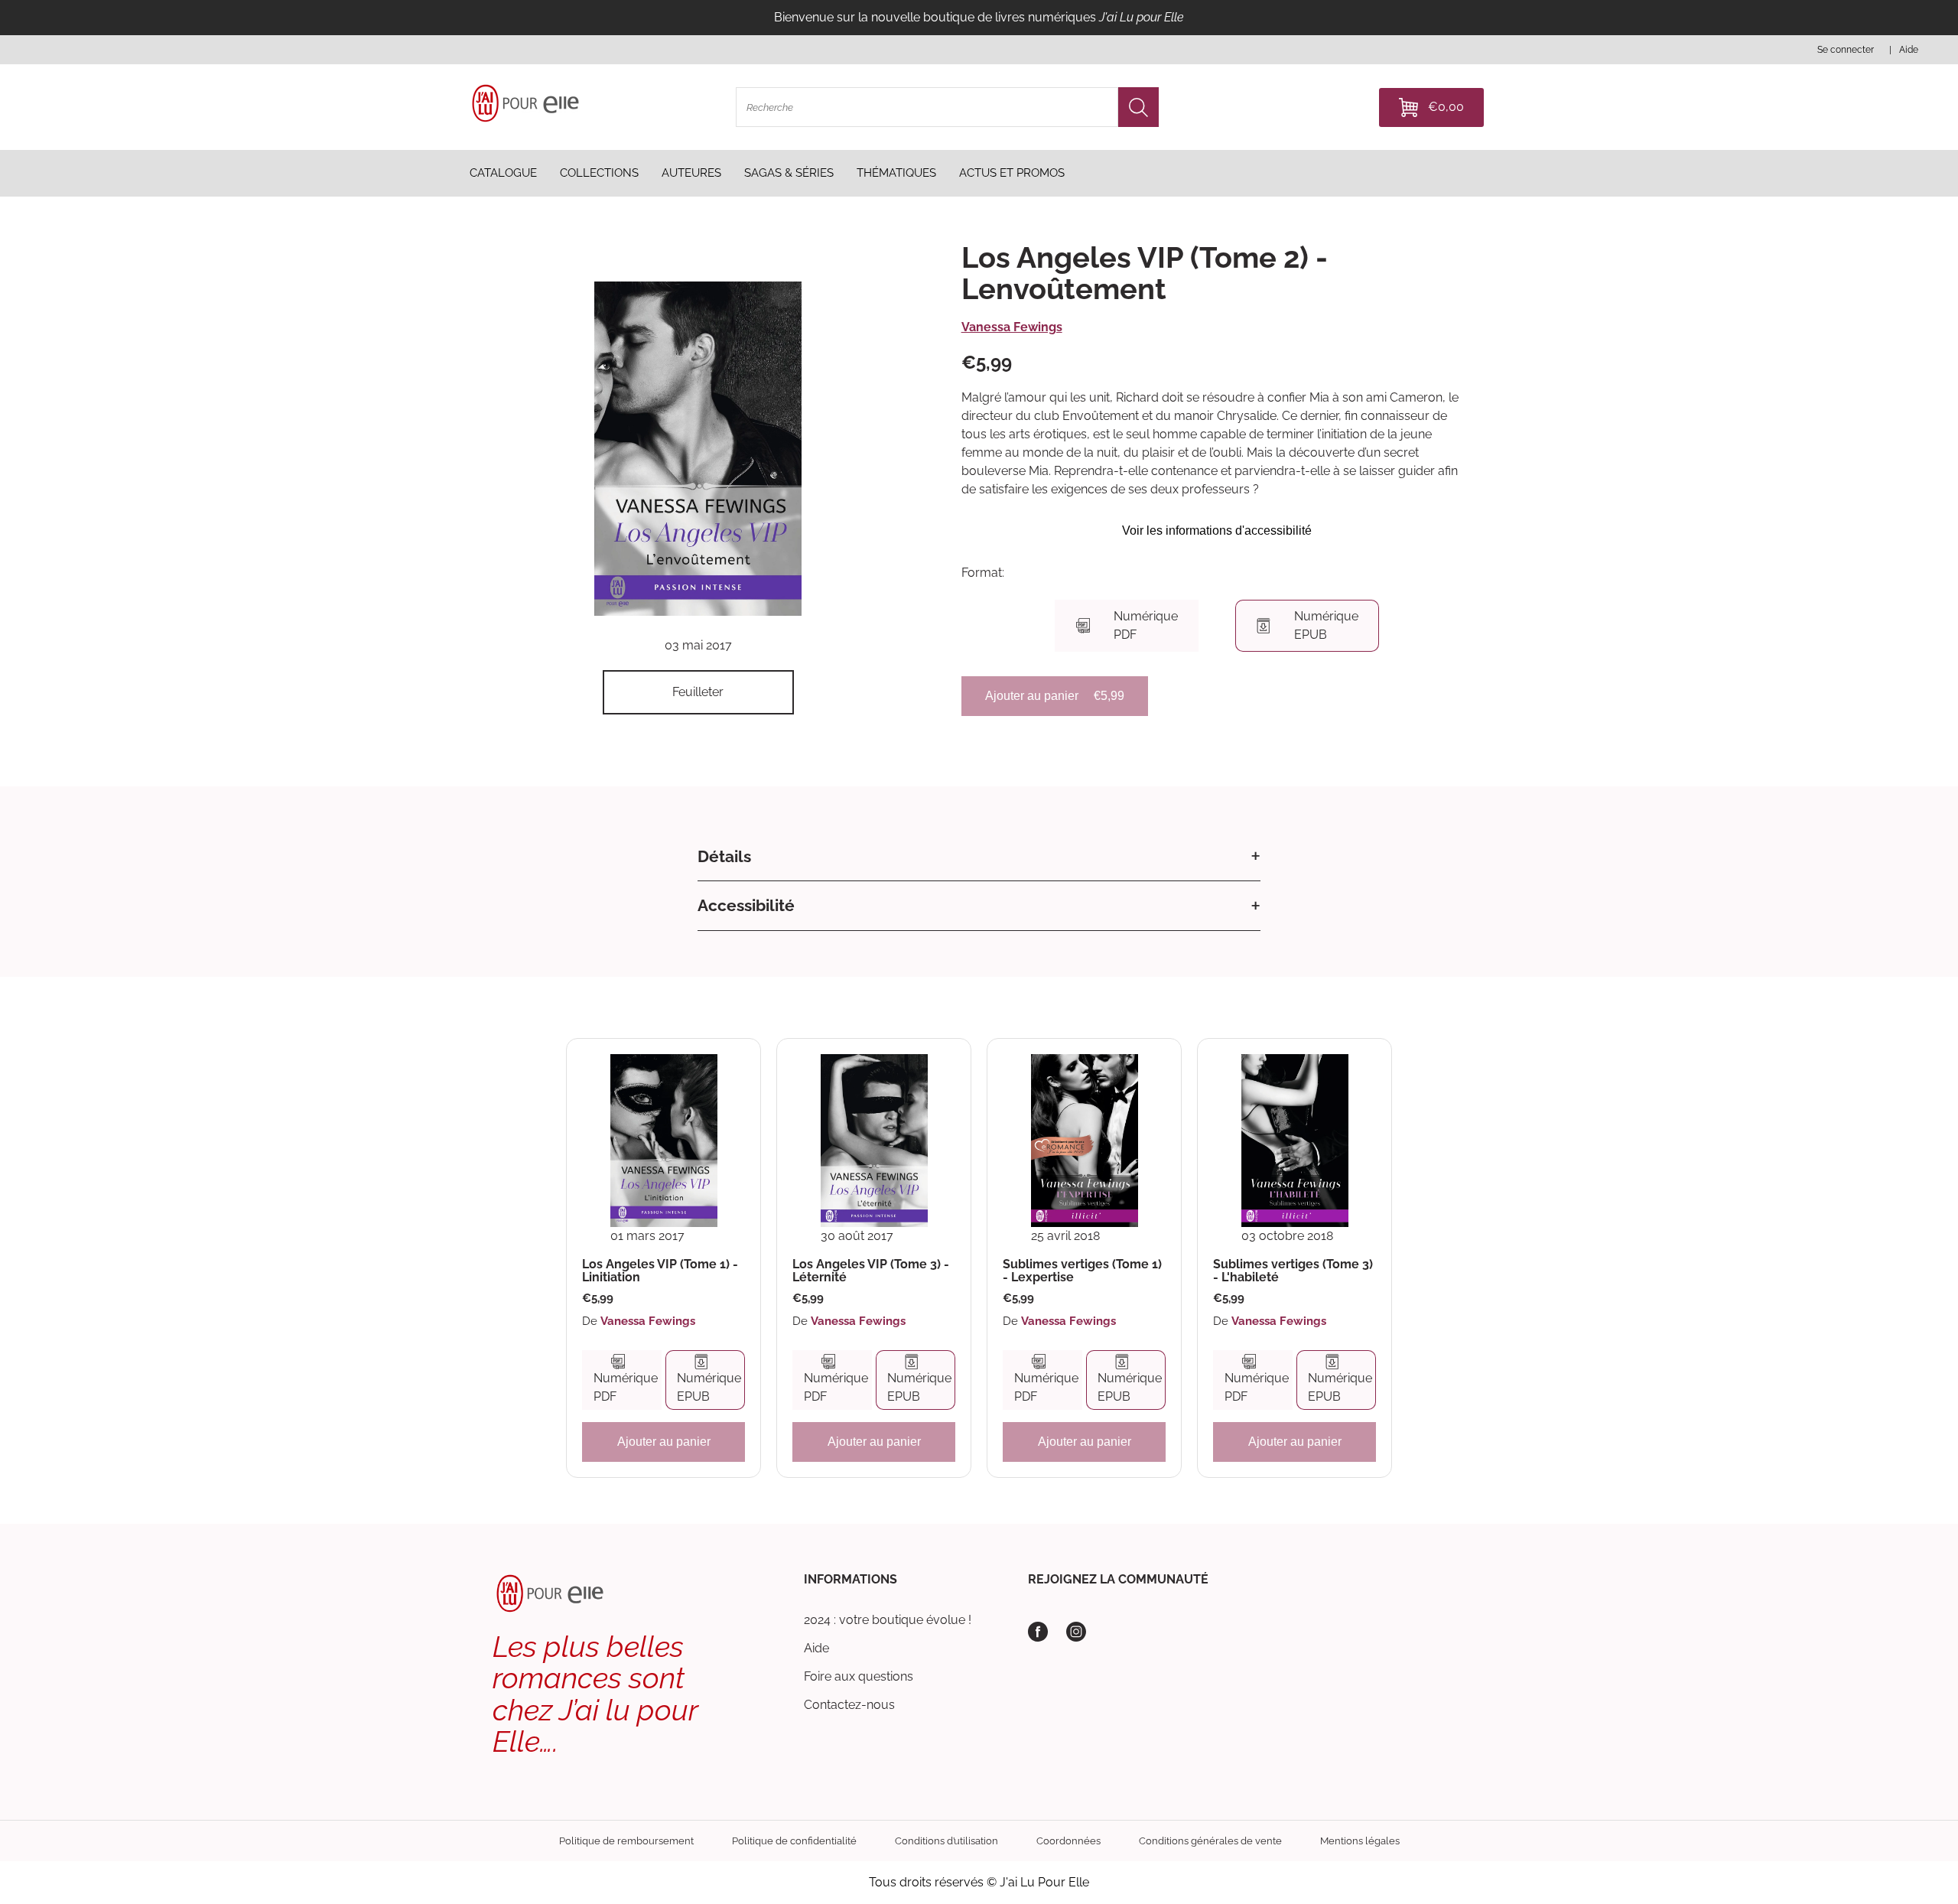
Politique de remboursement (626, 1841)
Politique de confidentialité (794, 1841)
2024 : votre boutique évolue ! (888, 1620)
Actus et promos (1012, 173)
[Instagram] (1076, 1632)
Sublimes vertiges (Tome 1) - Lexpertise (1082, 1271)
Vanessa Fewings (1012, 327)
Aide (816, 1648)
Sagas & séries (789, 173)
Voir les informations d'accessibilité (1217, 531)
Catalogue (503, 173)
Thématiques (896, 173)
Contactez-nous (849, 1705)
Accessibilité (746, 905)
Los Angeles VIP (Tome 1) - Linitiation (660, 1271)
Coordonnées (1068, 1841)
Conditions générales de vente (1210, 1841)
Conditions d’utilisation (946, 1841)
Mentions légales (1360, 1841)
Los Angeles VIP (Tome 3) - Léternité (871, 1271)
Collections (599, 173)
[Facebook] (1038, 1632)
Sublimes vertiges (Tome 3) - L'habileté (1293, 1271)
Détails (724, 856)
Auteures (691, 173)
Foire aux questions (859, 1676)
